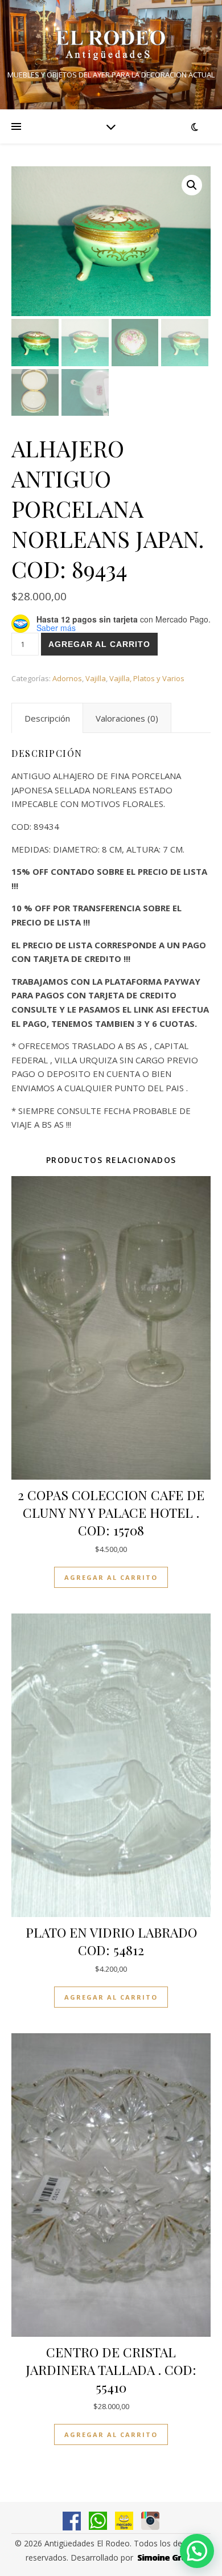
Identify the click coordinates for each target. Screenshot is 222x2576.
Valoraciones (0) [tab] (127, 718)
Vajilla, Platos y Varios (147, 678)
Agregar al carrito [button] (111, 1577)
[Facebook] (72, 2521)
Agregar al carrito (99, 644)
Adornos (67, 678)
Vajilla (96, 678)
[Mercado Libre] (124, 2521)
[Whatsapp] (98, 2521)
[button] (192, 185)
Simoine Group (167, 2557)
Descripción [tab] (47, 718)
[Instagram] (150, 2521)
